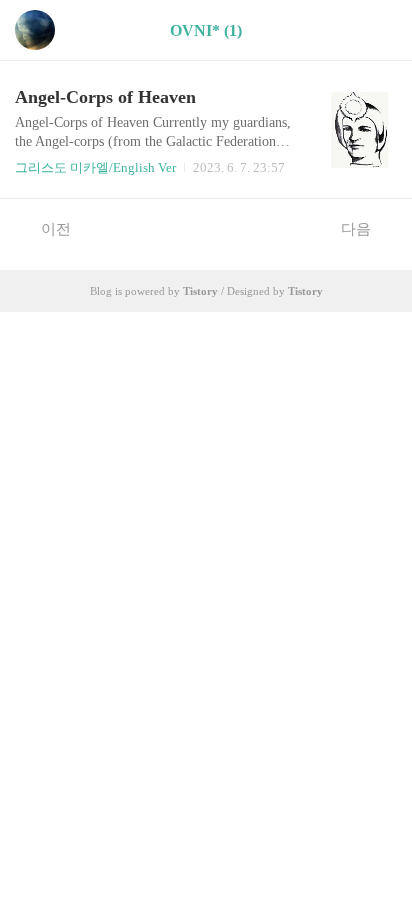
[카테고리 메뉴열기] (377, 30)
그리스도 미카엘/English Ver (95, 167)
